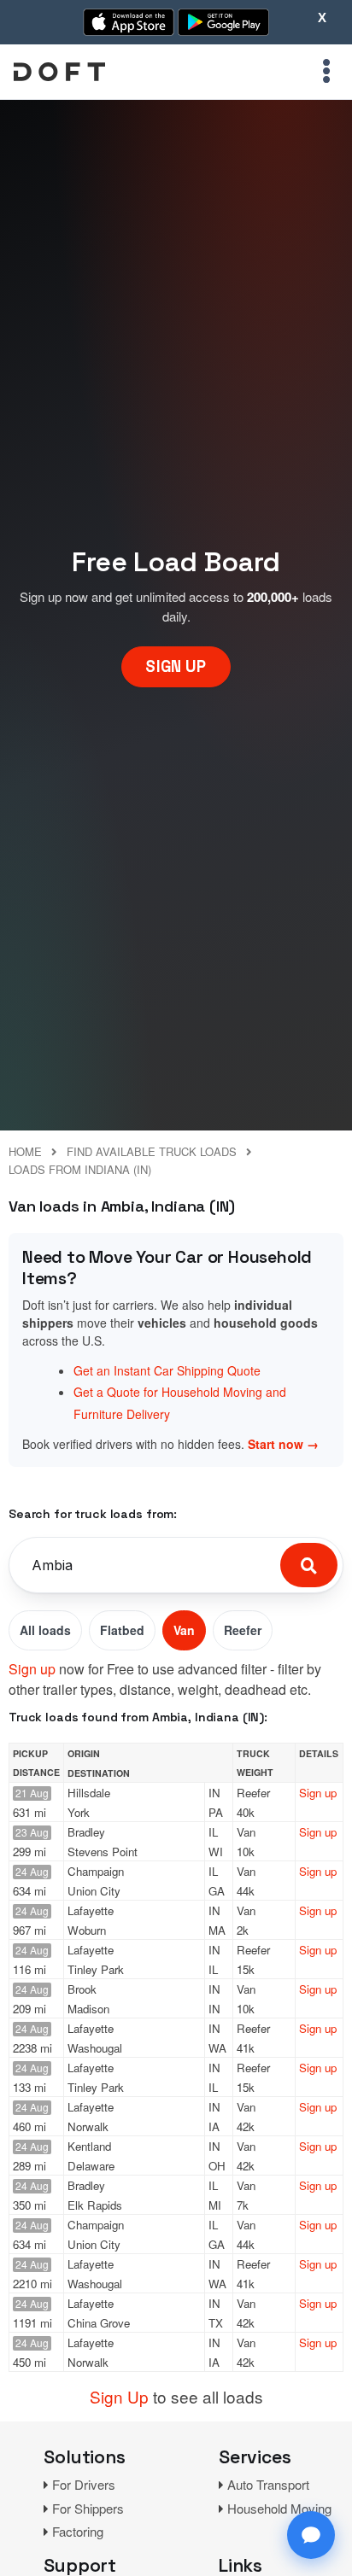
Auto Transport (268, 2484)
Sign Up (119, 2396)
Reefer (243, 1630)
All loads (45, 1630)
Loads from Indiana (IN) (80, 1169)
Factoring (78, 2531)
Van (184, 1630)
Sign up (32, 1669)
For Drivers (84, 2484)
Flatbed (122, 1630)
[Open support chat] (311, 2535)
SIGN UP (176, 666)
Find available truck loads (152, 1151)
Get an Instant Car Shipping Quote (167, 1370)
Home (25, 1151)
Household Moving (279, 2508)
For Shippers (88, 2508)
